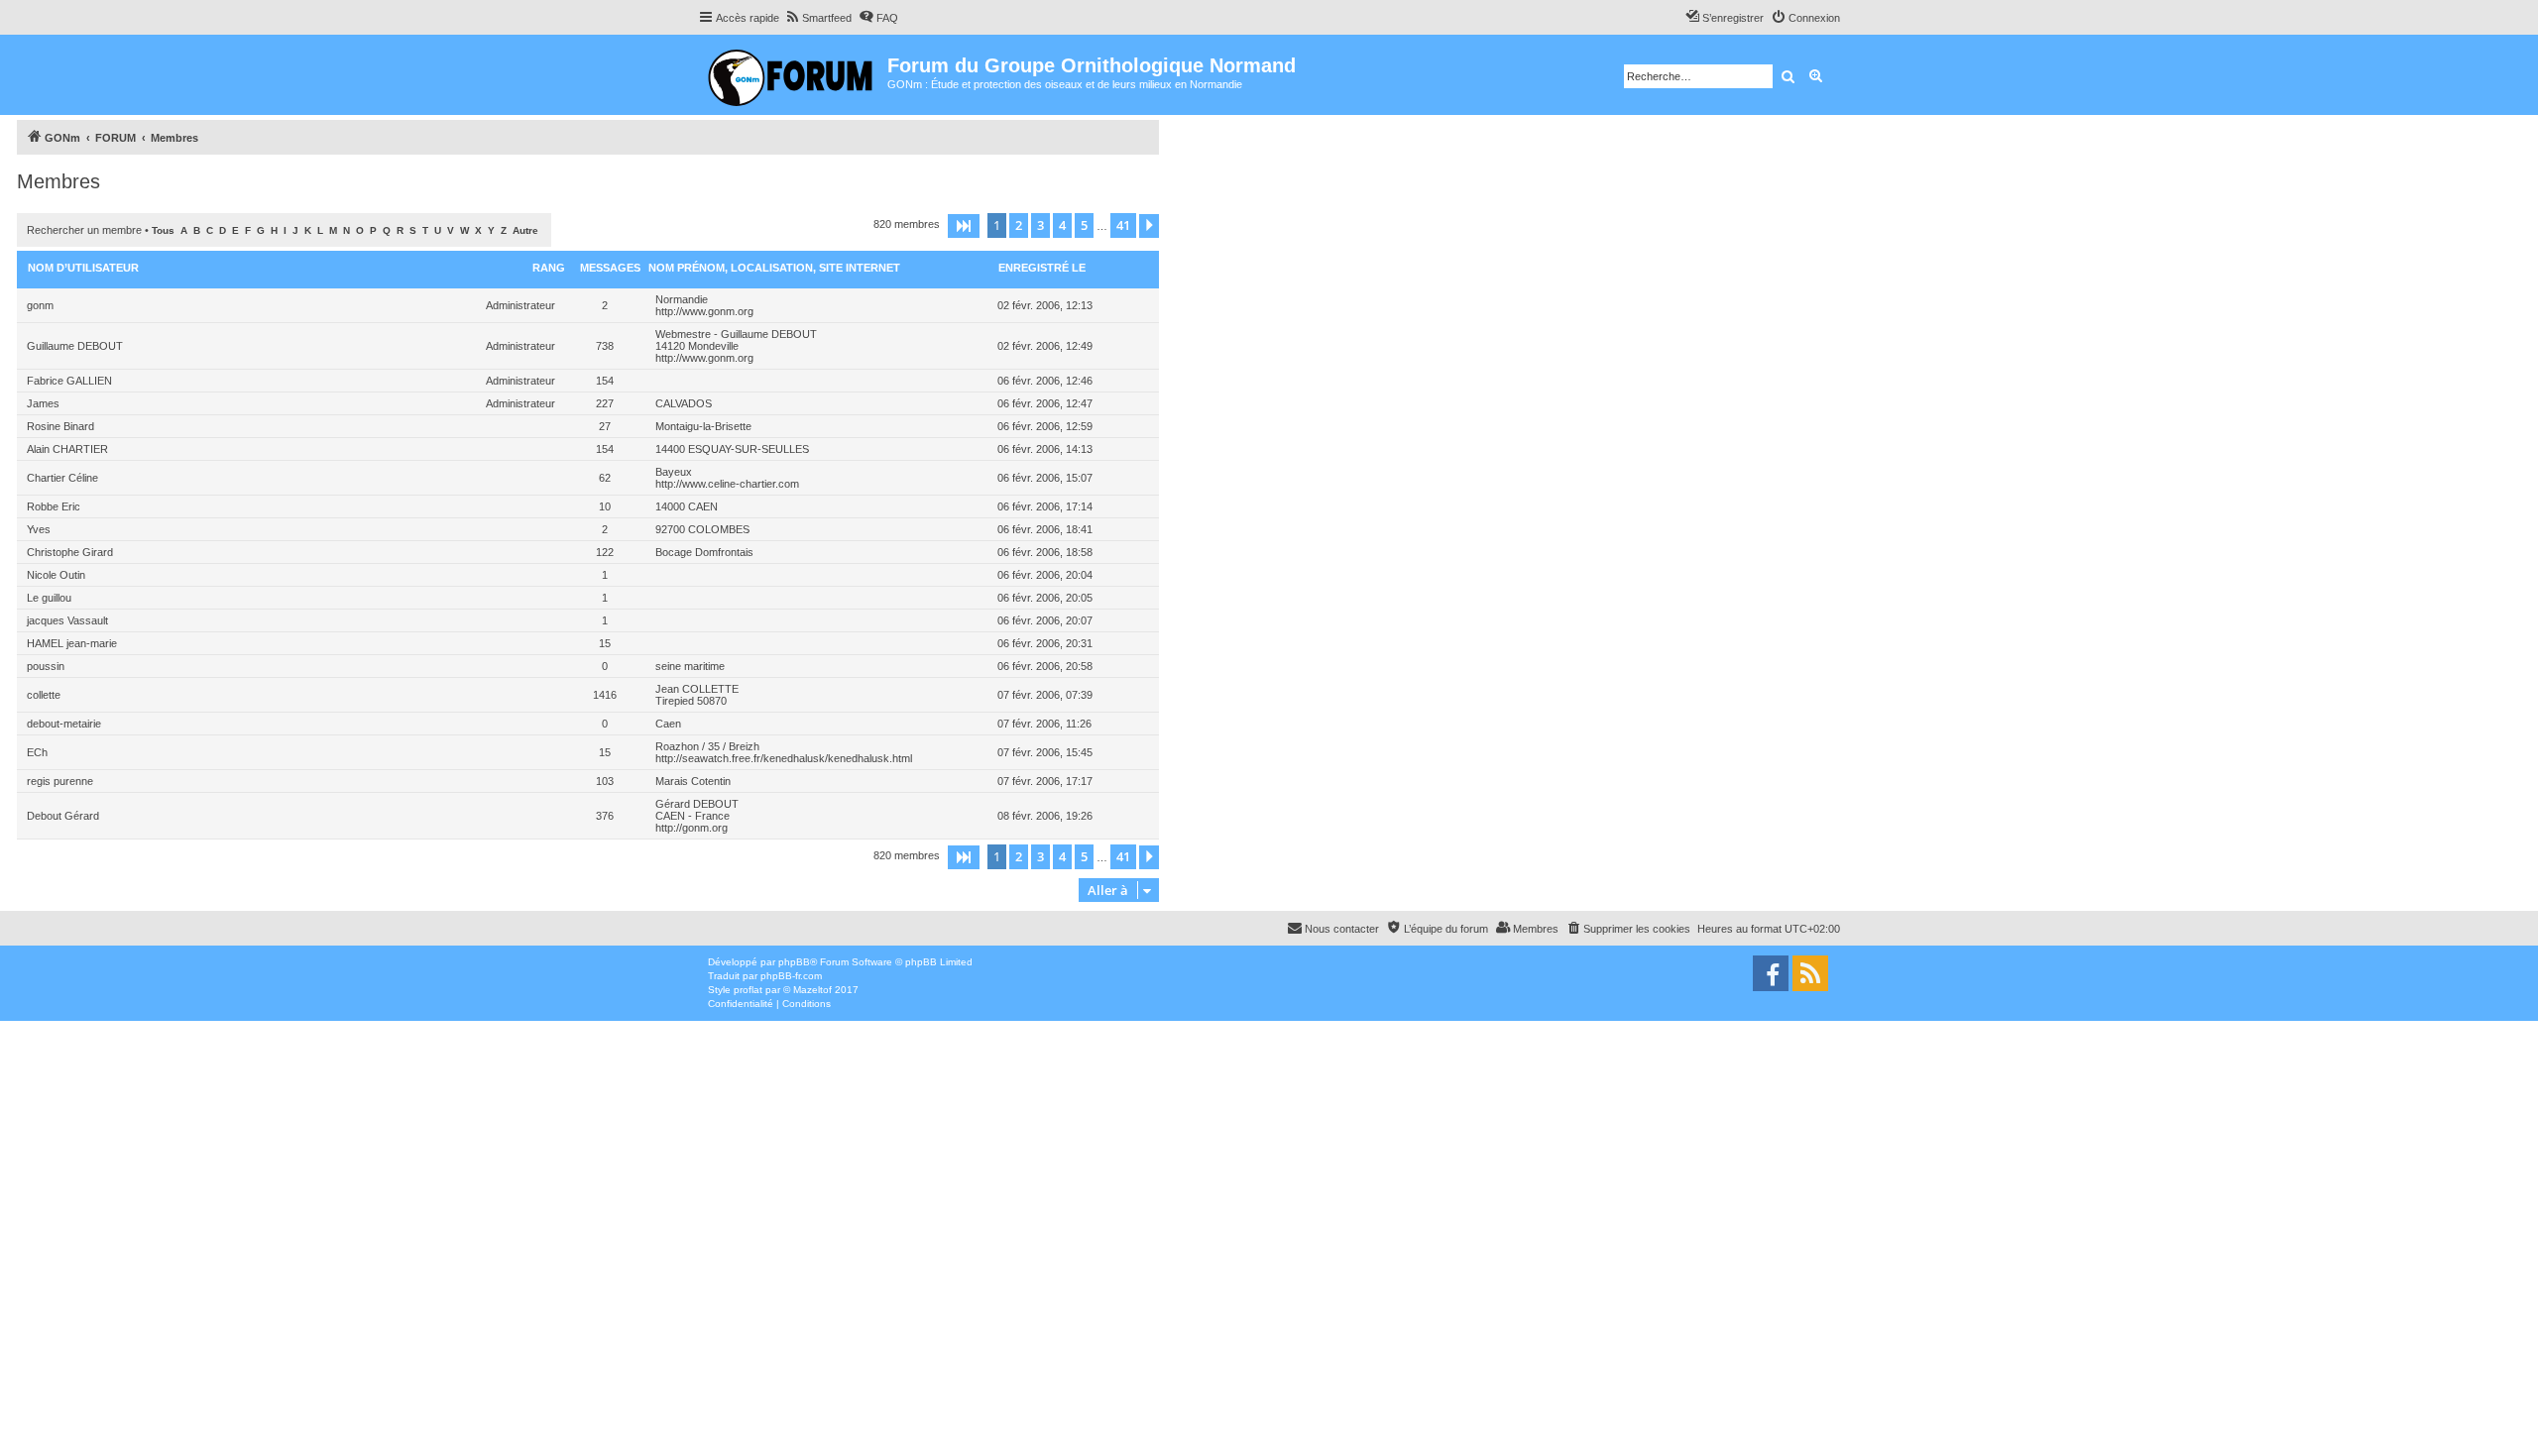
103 (605, 781)
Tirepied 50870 (691, 701)
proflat (748, 990)
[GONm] (793, 75)
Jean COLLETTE (697, 689)
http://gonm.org (692, 828)
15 (605, 643)
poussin (46, 666)
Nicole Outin (56, 575)
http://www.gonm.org (704, 311)
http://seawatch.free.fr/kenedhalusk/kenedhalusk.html (784, 758)
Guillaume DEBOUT (75, 346)
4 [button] (1062, 225)
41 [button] (1123, 225)
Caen (668, 724)
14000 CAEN (687, 506)
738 (605, 346)
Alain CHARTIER (67, 449)
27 (605, 426)
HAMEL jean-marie (72, 643)
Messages (610, 268)
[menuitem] (818, 18)
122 (605, 552)
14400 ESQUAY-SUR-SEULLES (732, 449)
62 (605, 478)
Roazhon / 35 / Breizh (707, 746)
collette (44, 695)
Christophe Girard (70, 552)
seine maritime (690, 666)
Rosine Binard (60, 426)
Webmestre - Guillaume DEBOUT (736, 334)
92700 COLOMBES (702, 529)
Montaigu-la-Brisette (703, 426)
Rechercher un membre (84, 230)
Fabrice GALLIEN (69, 381)
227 (605, 403)
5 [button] (1084, 225)
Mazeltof (812, 990)
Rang (549, 268)
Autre (525, 230)
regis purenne (60, 781)
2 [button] (1019, 225)
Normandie (682, 299)
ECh (37, 752)
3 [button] (1040, 225)
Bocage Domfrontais (704, 552)
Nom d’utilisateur (83, 268)
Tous (163, 230)
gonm (40, 305)
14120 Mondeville (697, 346)
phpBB (794, 962)
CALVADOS (684, 403)
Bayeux (674, 472)
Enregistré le (1042, 268)
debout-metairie (64, 724)
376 (605, 816)
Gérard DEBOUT (697, 804)
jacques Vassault (67, 620)
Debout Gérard (63, 816)
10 (605, 506)
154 (605, 381)
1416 (605, 695)
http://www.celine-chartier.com (727, 484)
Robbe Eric (54, 506)
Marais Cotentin (693, 781)
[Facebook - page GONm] (1771, 973)
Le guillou (49, 598)
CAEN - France (692, 816)
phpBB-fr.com (791, 976)
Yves (39, 529)
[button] (964, 226)
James (43, 403)
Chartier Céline (62, 478)
